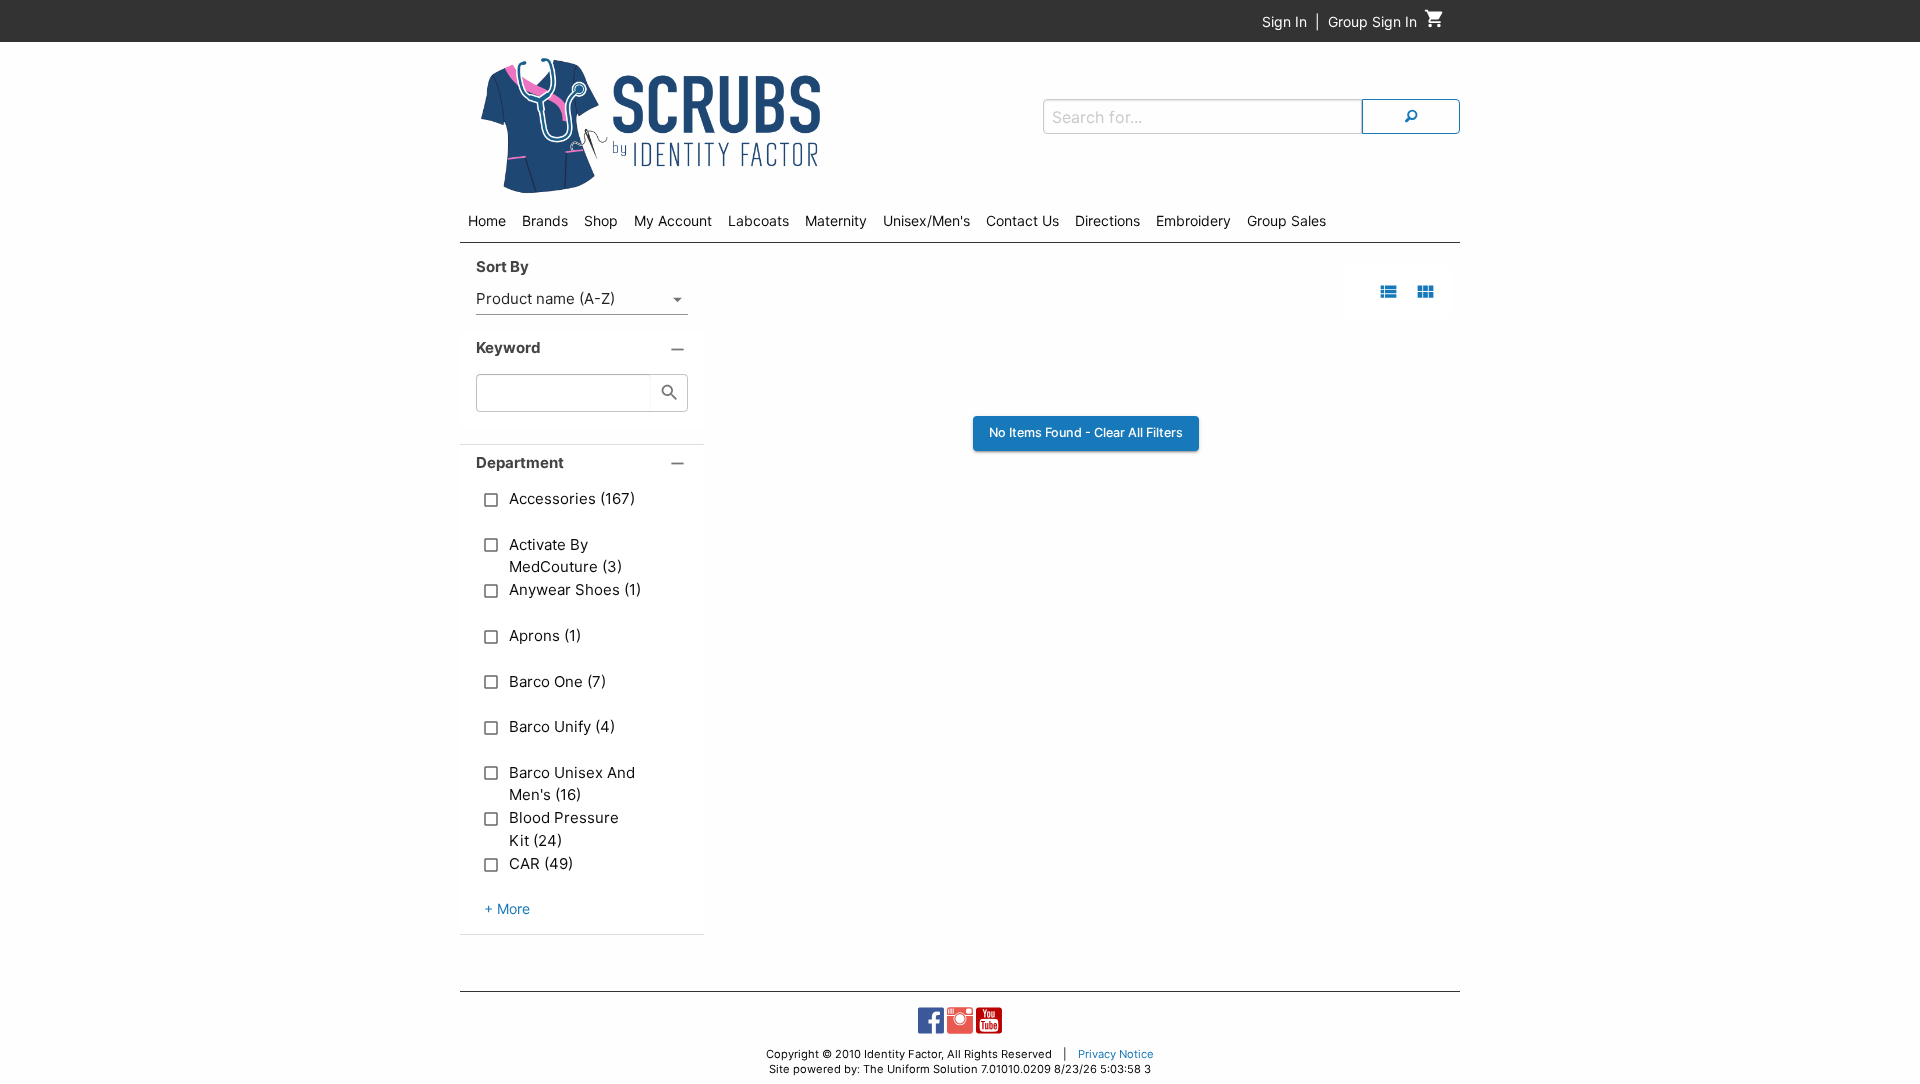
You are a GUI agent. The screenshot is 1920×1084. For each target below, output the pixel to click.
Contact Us (1022, 220)
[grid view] (1425, 291)
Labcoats (758, 220)
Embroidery (1193, 220)
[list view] (1388, 291)
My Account (673, 220)
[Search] (1411, 116)
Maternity (836, 220)
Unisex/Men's (926, 220)
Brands (545, 220)
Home (487, 220)
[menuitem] (487, 224)
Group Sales (1286, 220)
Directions (1107, 220)
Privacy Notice (1116, 1054)
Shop (601, 220)
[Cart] (1434, 23)
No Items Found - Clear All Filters (1086, 432)
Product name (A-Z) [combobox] (545, 298)
